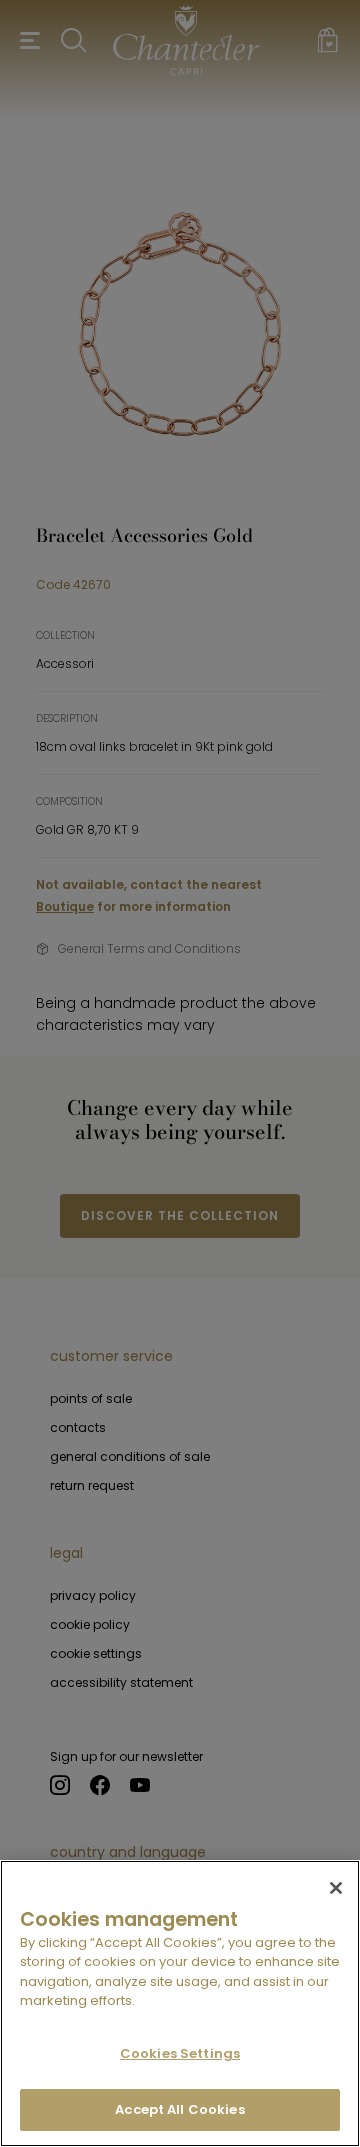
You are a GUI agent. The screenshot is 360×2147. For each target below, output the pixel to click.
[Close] (336, 1888)
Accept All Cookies (179, 2109)
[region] (180, 2003)
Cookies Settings (180, 2053)
